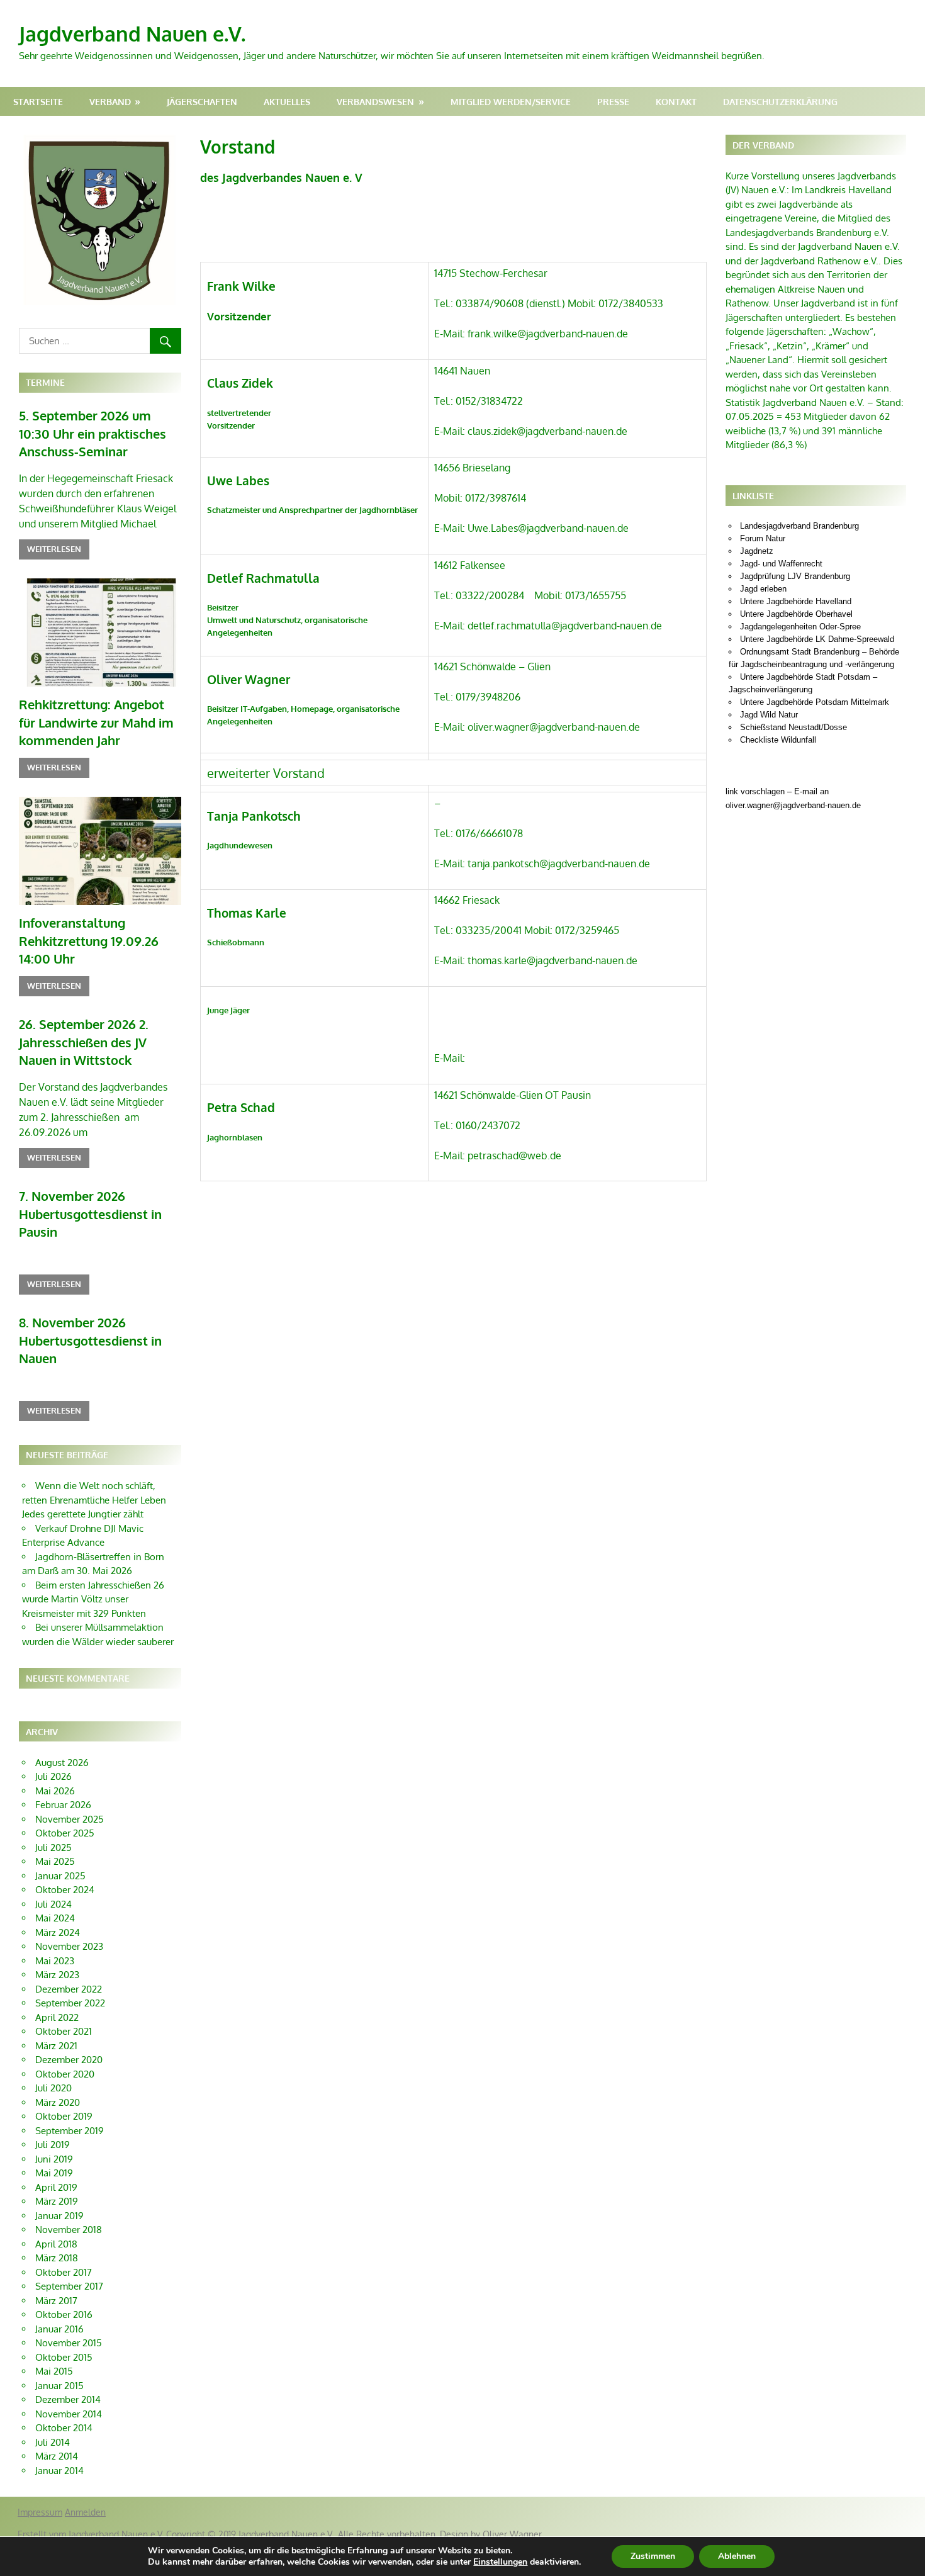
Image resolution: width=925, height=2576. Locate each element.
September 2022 (70, 2003)
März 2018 (57, 2258)
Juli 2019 (53, 2145)
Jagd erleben (763, 589)
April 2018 (56, 2244)
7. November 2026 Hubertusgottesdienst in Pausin (90, 1214)
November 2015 (69, 2343)
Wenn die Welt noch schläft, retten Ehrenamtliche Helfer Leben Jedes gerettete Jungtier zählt (94, 1500)
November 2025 (70, 1819)
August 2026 (62, 1763)
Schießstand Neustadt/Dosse (793, 727)
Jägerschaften (202, 102)
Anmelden (85, 2512)
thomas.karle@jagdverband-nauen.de (552, 960)
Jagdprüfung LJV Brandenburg (795, 576)
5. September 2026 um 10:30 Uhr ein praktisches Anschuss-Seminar (92, 433)
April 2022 (57, 2017)
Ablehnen (737, 2556)
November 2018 (69, 2230)
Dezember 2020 (69, 2060)
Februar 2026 (63, 1805)
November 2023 (69, 1946)
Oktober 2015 (64, 2357)
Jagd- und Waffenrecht (781, 564)
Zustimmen (653, 2556)
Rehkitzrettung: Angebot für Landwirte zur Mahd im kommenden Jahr (96, 722)
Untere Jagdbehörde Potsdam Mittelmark (815, 702)
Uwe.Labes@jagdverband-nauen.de (548, 528)
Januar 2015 (59, 2386)
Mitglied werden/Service (511, 102)
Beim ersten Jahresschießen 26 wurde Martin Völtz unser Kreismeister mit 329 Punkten (93, 1599)
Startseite (38, 102)
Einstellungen (500, 2562)
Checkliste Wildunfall (778, 740)
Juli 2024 (53, 1904)
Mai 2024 (55, 1918)
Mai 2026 (55, 1791)
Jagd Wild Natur (769, 715)
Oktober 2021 (64, 2031)
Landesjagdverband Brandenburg (799, 526)
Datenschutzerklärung (780, 102)
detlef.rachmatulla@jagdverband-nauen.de (565, 626)
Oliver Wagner (512, 2534)
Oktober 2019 (64, 2116)
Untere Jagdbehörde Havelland (796, 601)
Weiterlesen (54, 549)
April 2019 (56, 2187)
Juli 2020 (53, 2088)
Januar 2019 (59, 2216)
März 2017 (56, 2301)
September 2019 (70, 2131)
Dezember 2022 (69, 1989)
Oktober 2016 (64, 2314)
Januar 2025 (60, 1876)
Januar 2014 (59, 2471)
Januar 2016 (59, 2329)
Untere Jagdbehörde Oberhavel (796, 614)
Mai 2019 (54, 2173)
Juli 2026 (53, 1776)
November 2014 (69, 2414)
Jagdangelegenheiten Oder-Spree (800, 627)
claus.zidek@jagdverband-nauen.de (547, 431)
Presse (613, 102)
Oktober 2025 (65, 1833)
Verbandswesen (375, 102)
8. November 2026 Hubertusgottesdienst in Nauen (90, 1340)
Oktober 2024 (65, 1890)
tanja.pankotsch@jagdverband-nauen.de (559, 863)
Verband (110, 102)
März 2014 (57, 2456)
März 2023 (57, 1975)
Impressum (40, 2512)
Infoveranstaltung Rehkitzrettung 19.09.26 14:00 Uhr (89, 941)
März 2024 (58, 1932)
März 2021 (56, 2046)
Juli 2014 (53, 2442)
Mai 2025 (55, 1861)
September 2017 (69, 2286)
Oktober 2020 (65, 2074)
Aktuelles (287, 102)
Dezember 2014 (68, 2399)
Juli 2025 (53, 1848)
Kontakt (676, 102)
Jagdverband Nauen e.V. (132, 34)
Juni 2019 (54, 2159)
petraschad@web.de (514, 1156)
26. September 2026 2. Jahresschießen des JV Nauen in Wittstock (84, 1042)
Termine (45, 382)
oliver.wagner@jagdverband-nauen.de (554, 727)
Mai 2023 (55, 1961)
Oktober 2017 (64, 2272)
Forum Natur (763, 538)
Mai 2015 (54, 2371)
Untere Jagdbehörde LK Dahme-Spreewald (817, 639)
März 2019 (57, 2201)
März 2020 (58, 2102)
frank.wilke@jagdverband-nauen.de (548, 334)
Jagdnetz (757, 551)
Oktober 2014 (64, 2428)
